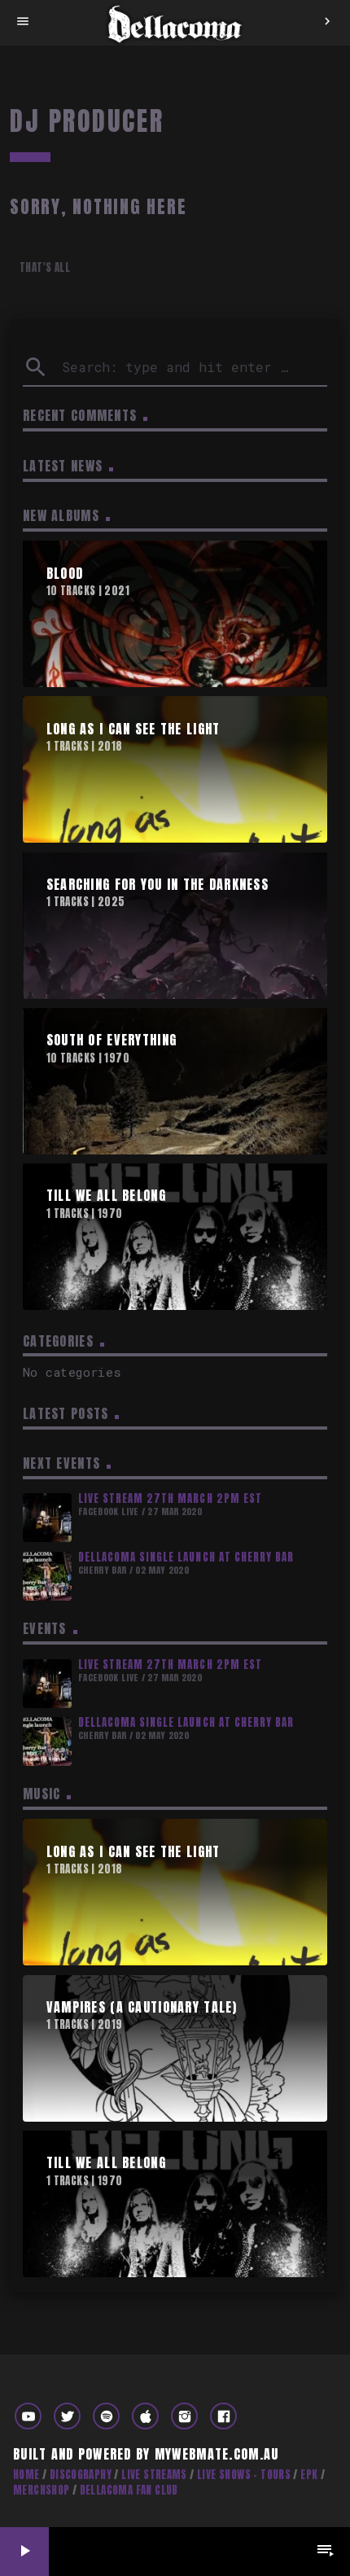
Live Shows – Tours (244, 2475)
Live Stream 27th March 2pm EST (170, 1498)
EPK (309, 2475)
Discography (81, 2475)
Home (26, 2475)
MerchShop (42, 2490)
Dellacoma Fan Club (129, 2490)
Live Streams (154, 2475)
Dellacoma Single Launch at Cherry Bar (186, 1557)
